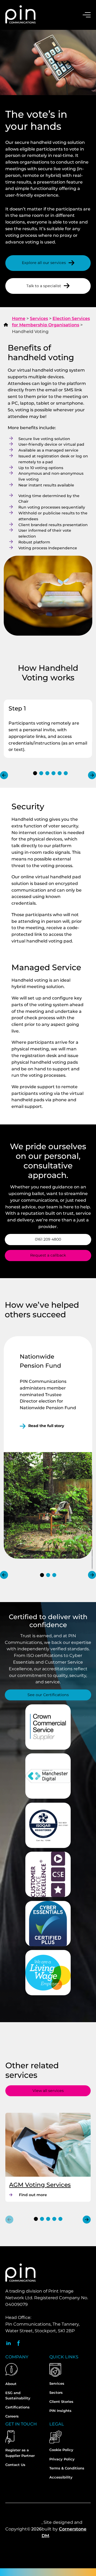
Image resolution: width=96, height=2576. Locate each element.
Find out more (41, 2195)
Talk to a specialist (44, 286)
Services (39, 318)
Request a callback (48, 1255)
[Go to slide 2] (41, 773)
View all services (48, 2091)
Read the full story (46, 1426)
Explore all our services (44, 263)
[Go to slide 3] (47, 773)
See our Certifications (48, 1695)
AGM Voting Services (40, 2185)
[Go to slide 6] (66, 773)
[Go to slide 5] (60, 773)
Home (19, 318)
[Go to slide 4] (53, 773)
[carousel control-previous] (4, 775)
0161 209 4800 (48, 1239)
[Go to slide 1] (35, 773)
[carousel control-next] (92, 775)
